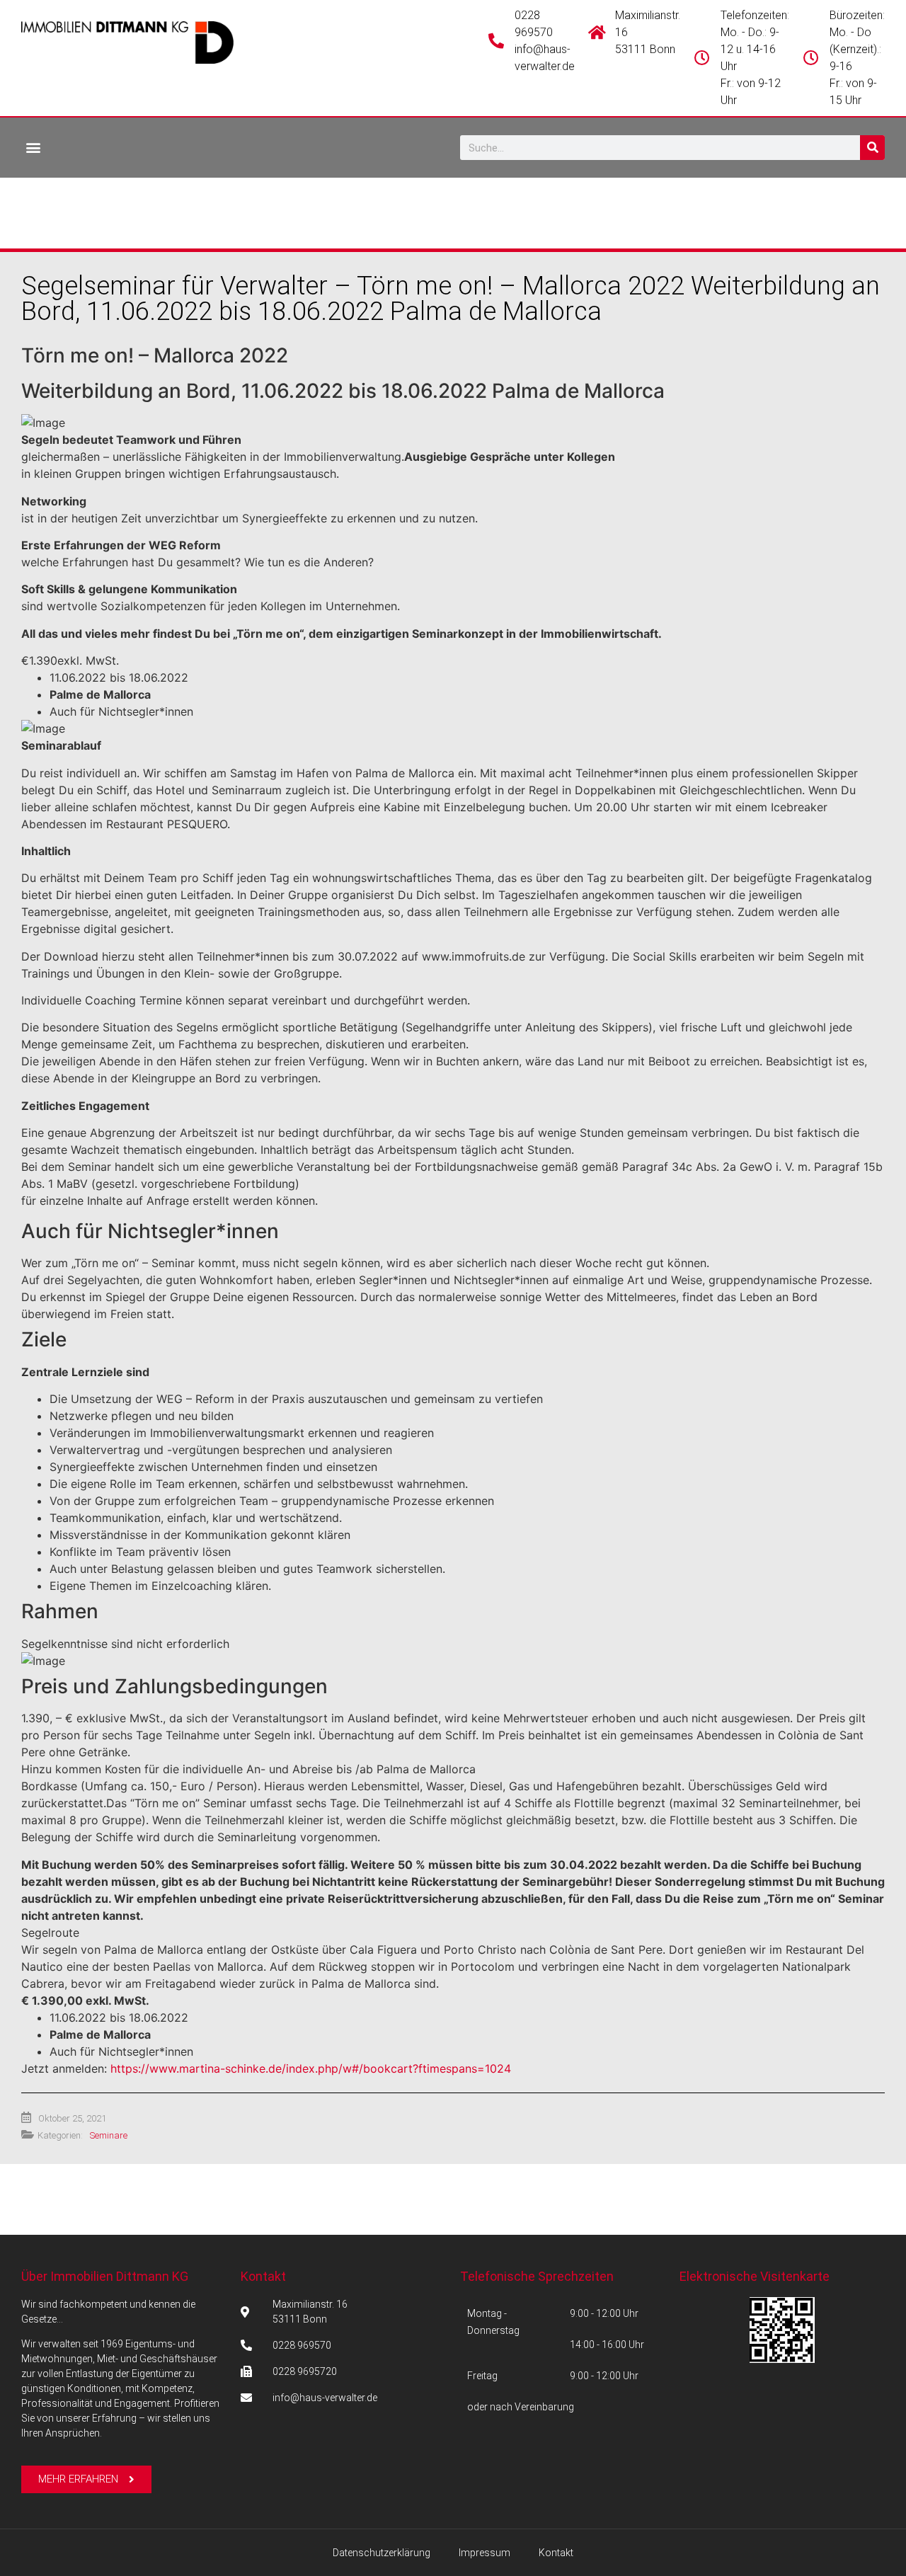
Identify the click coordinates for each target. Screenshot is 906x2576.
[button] (33, 147)
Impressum (484, 2553)
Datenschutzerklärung (382, 2553)
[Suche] (872, 148)
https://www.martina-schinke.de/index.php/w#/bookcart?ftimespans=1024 (311, 2068)
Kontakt (263, 2276)
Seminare (109, 2135)
